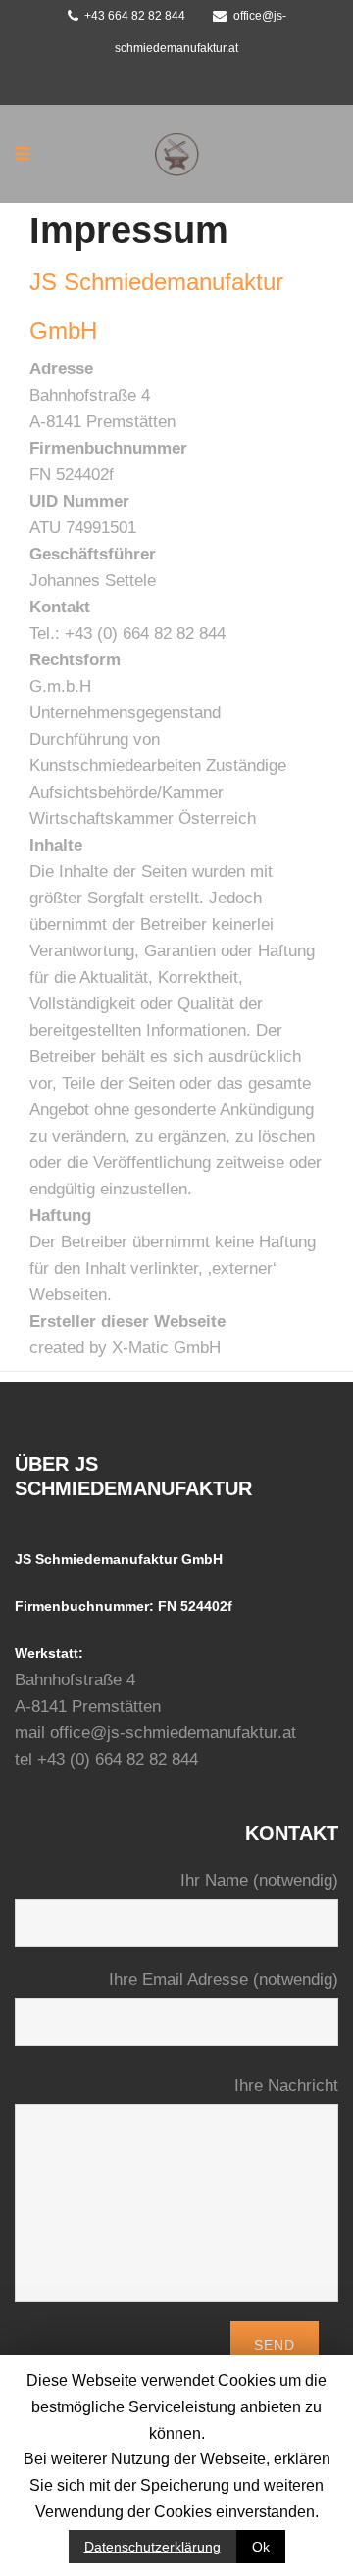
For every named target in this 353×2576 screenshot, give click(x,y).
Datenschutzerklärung (152, 2547)
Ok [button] (261, 2547)
